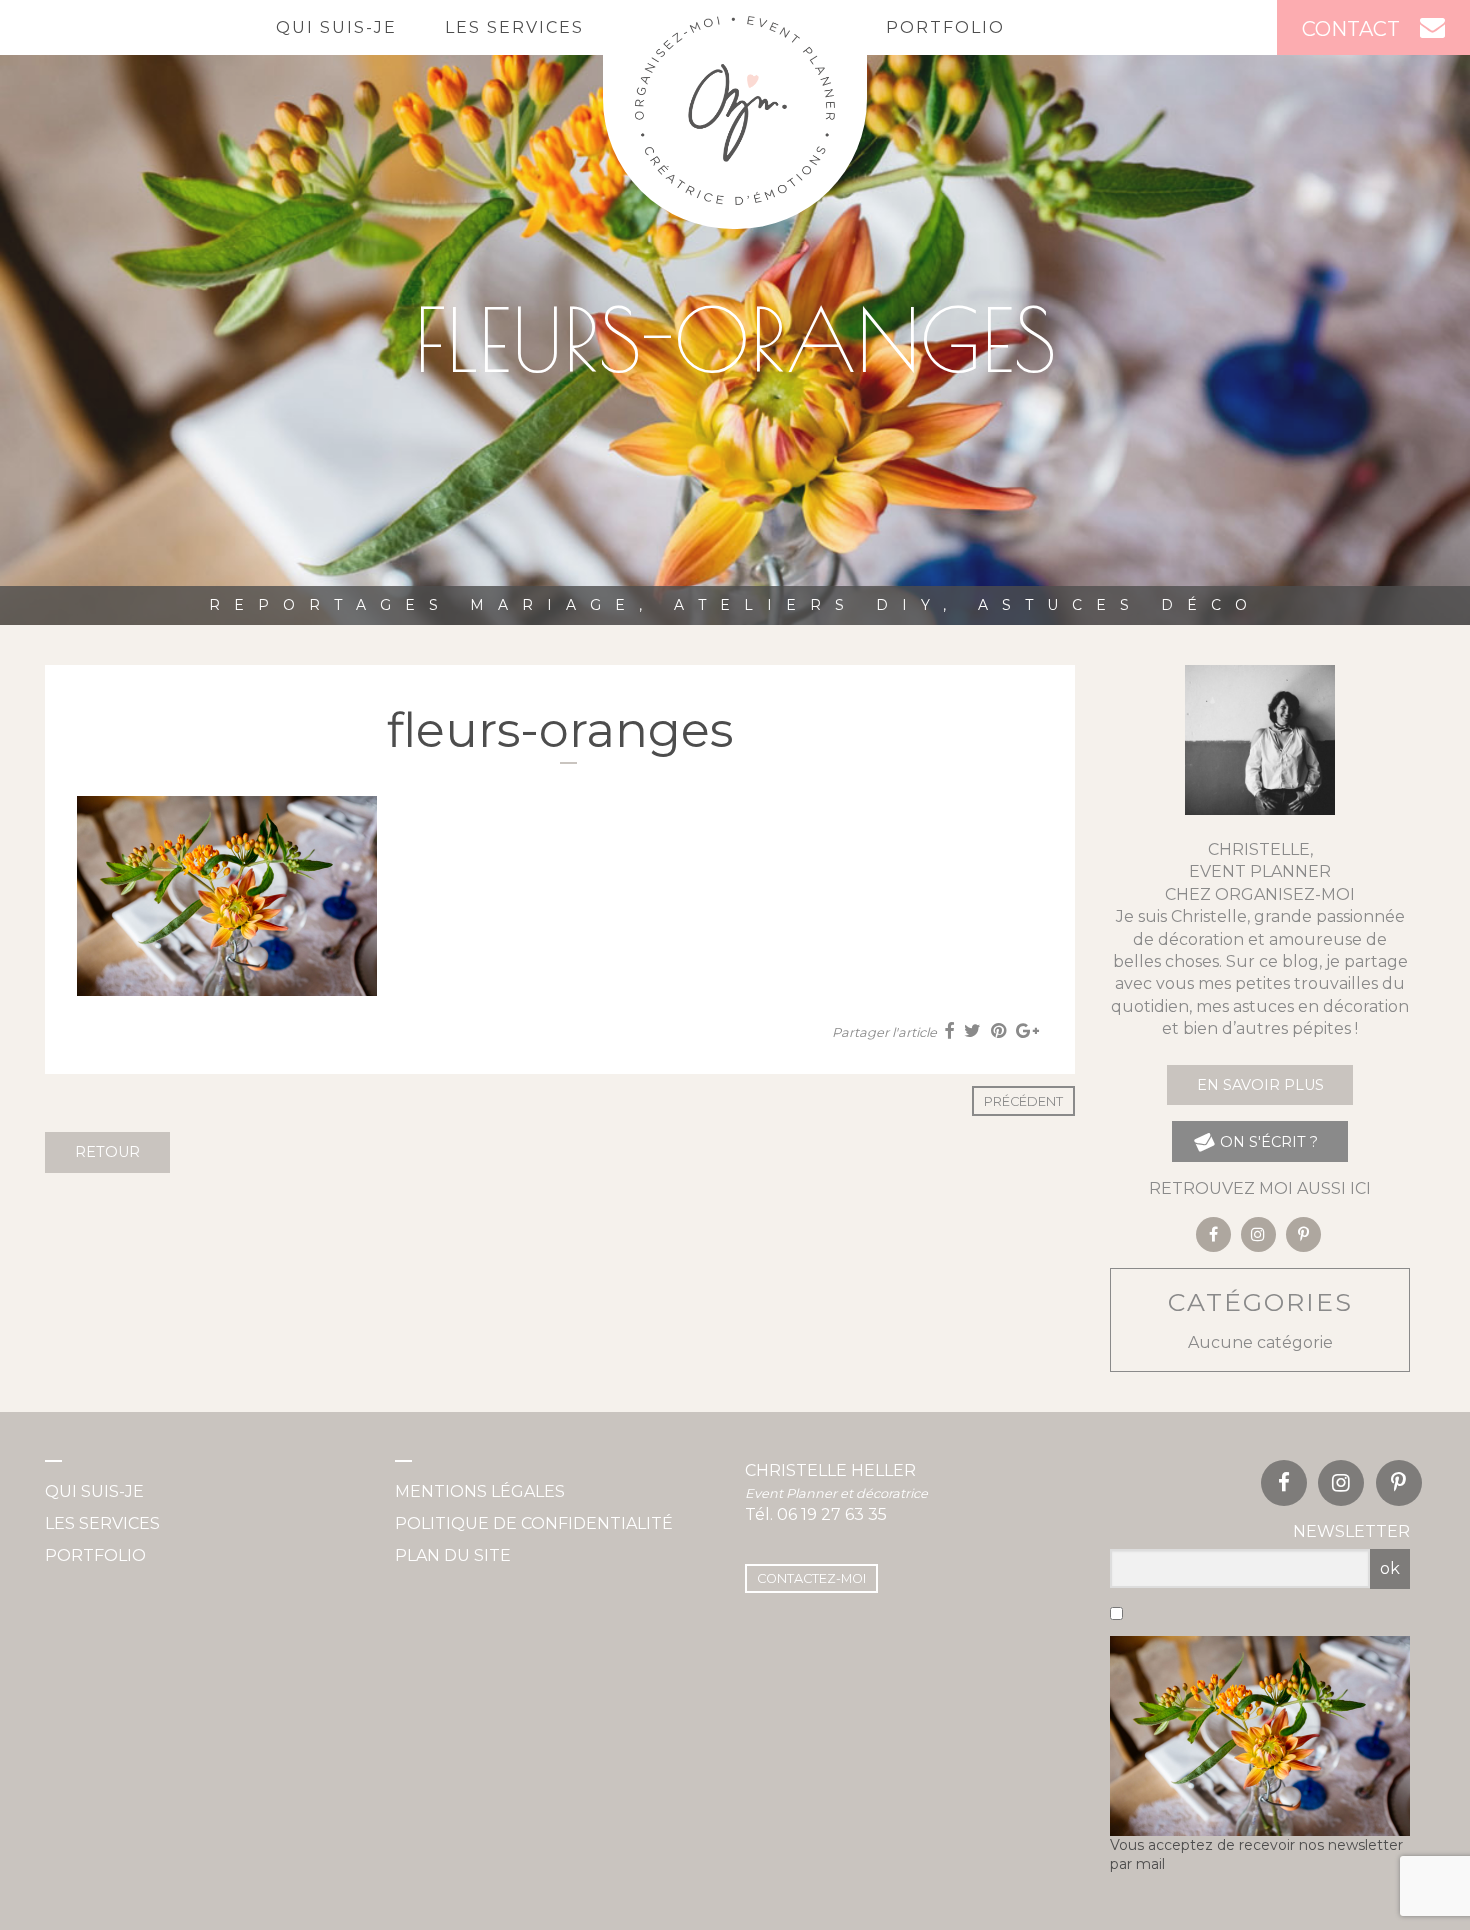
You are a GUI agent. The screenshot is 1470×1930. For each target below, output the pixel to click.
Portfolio (945, 27)
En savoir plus (1260, 1085)
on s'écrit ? (1267, 1142)
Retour (107, 1152)
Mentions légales (480, 1491)
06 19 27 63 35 (832, 1514)
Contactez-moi (811, 1578)
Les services (514, 27)
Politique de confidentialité (534, 1523)
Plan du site (453, 1555)
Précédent (1023, 1101)
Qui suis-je (336, 27)
